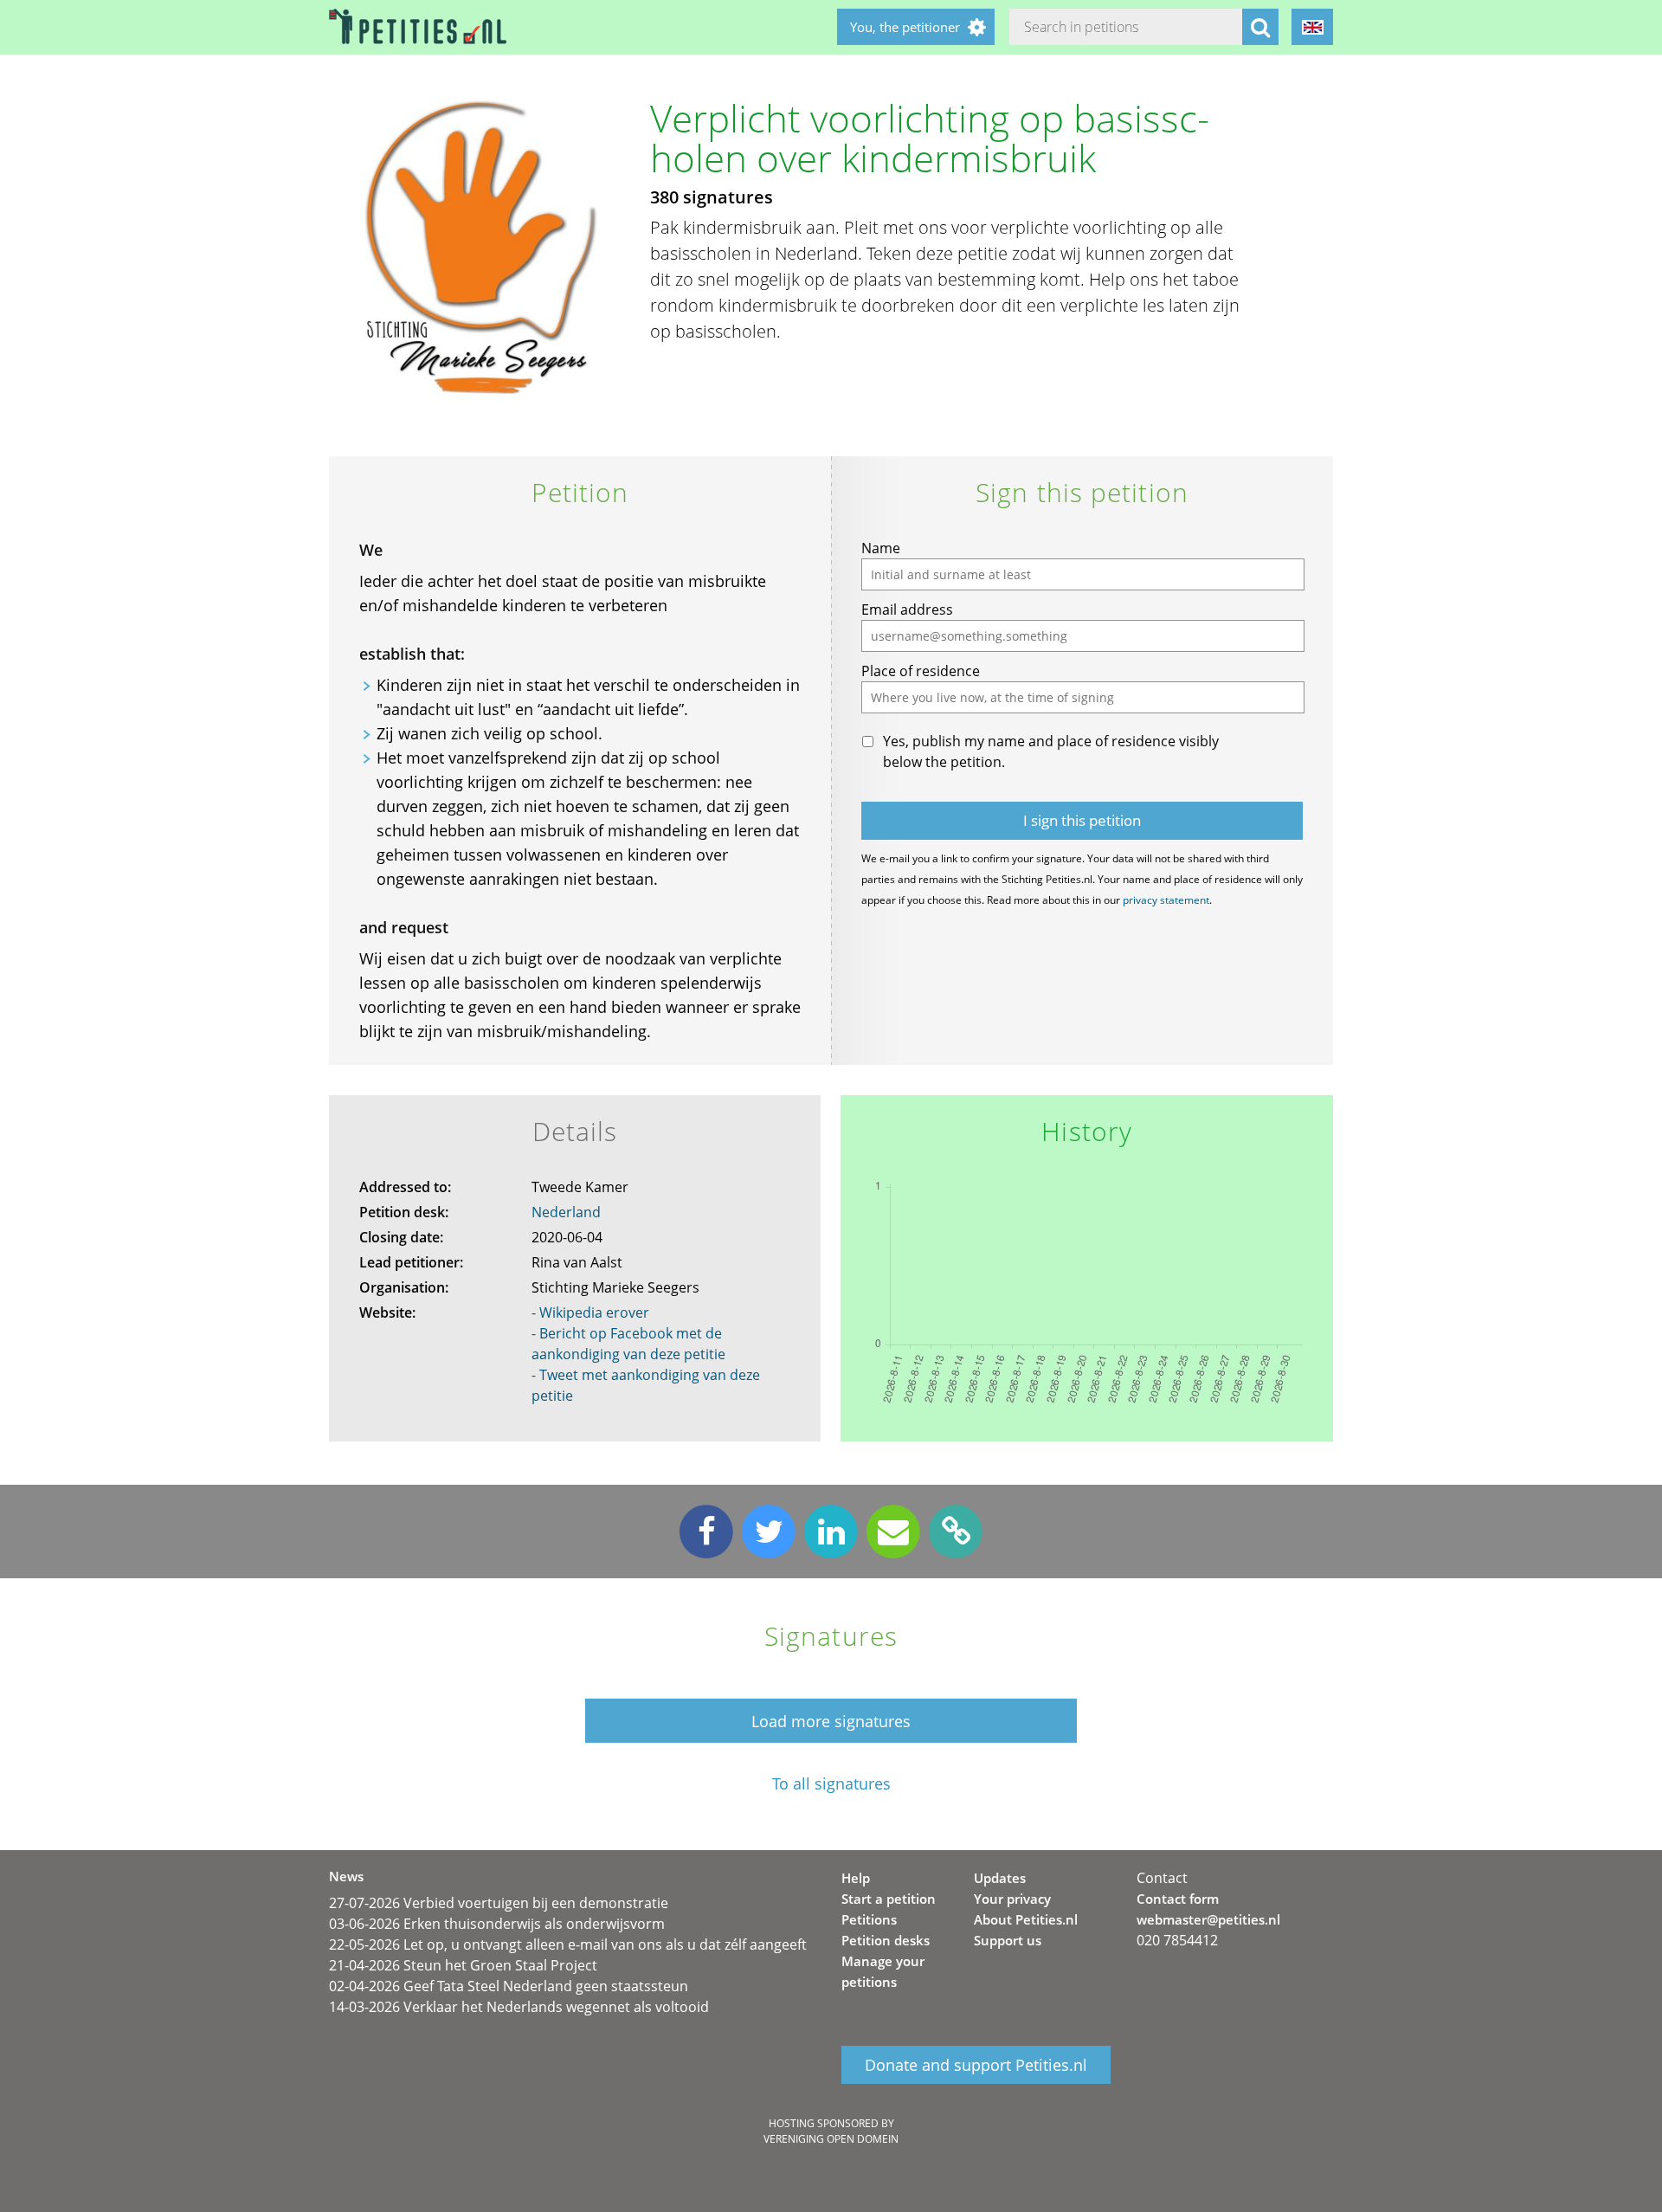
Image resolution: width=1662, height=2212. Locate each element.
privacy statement (1166, 900)
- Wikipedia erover (590, 1312)
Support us (1008, 1940)
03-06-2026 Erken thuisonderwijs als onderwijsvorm (497, 1924)
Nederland (566, 1212)
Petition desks (886, 1940)
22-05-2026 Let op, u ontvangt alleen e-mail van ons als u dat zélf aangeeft (568, 1944)
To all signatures (831, 1784)
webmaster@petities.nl (1208, 1919)
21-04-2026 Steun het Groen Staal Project (463, 1965)
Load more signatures (831, 1721)
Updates (1000, 1878)
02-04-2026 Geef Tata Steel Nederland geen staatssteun (509, 1986)
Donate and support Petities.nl (976, 2065)
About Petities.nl (1026, 1919)
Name (881, 548)
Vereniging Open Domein (831, 2139)
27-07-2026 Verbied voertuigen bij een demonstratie (499, 1903)
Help (856, 1878)
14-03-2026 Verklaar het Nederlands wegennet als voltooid (519, 2007)
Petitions (869, 1919)
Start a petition (889, 1899)
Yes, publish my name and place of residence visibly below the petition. (1051, 751)
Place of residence (921, 671)
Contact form (1178, 1899)
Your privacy (1012, 1899)
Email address (907, 609)
